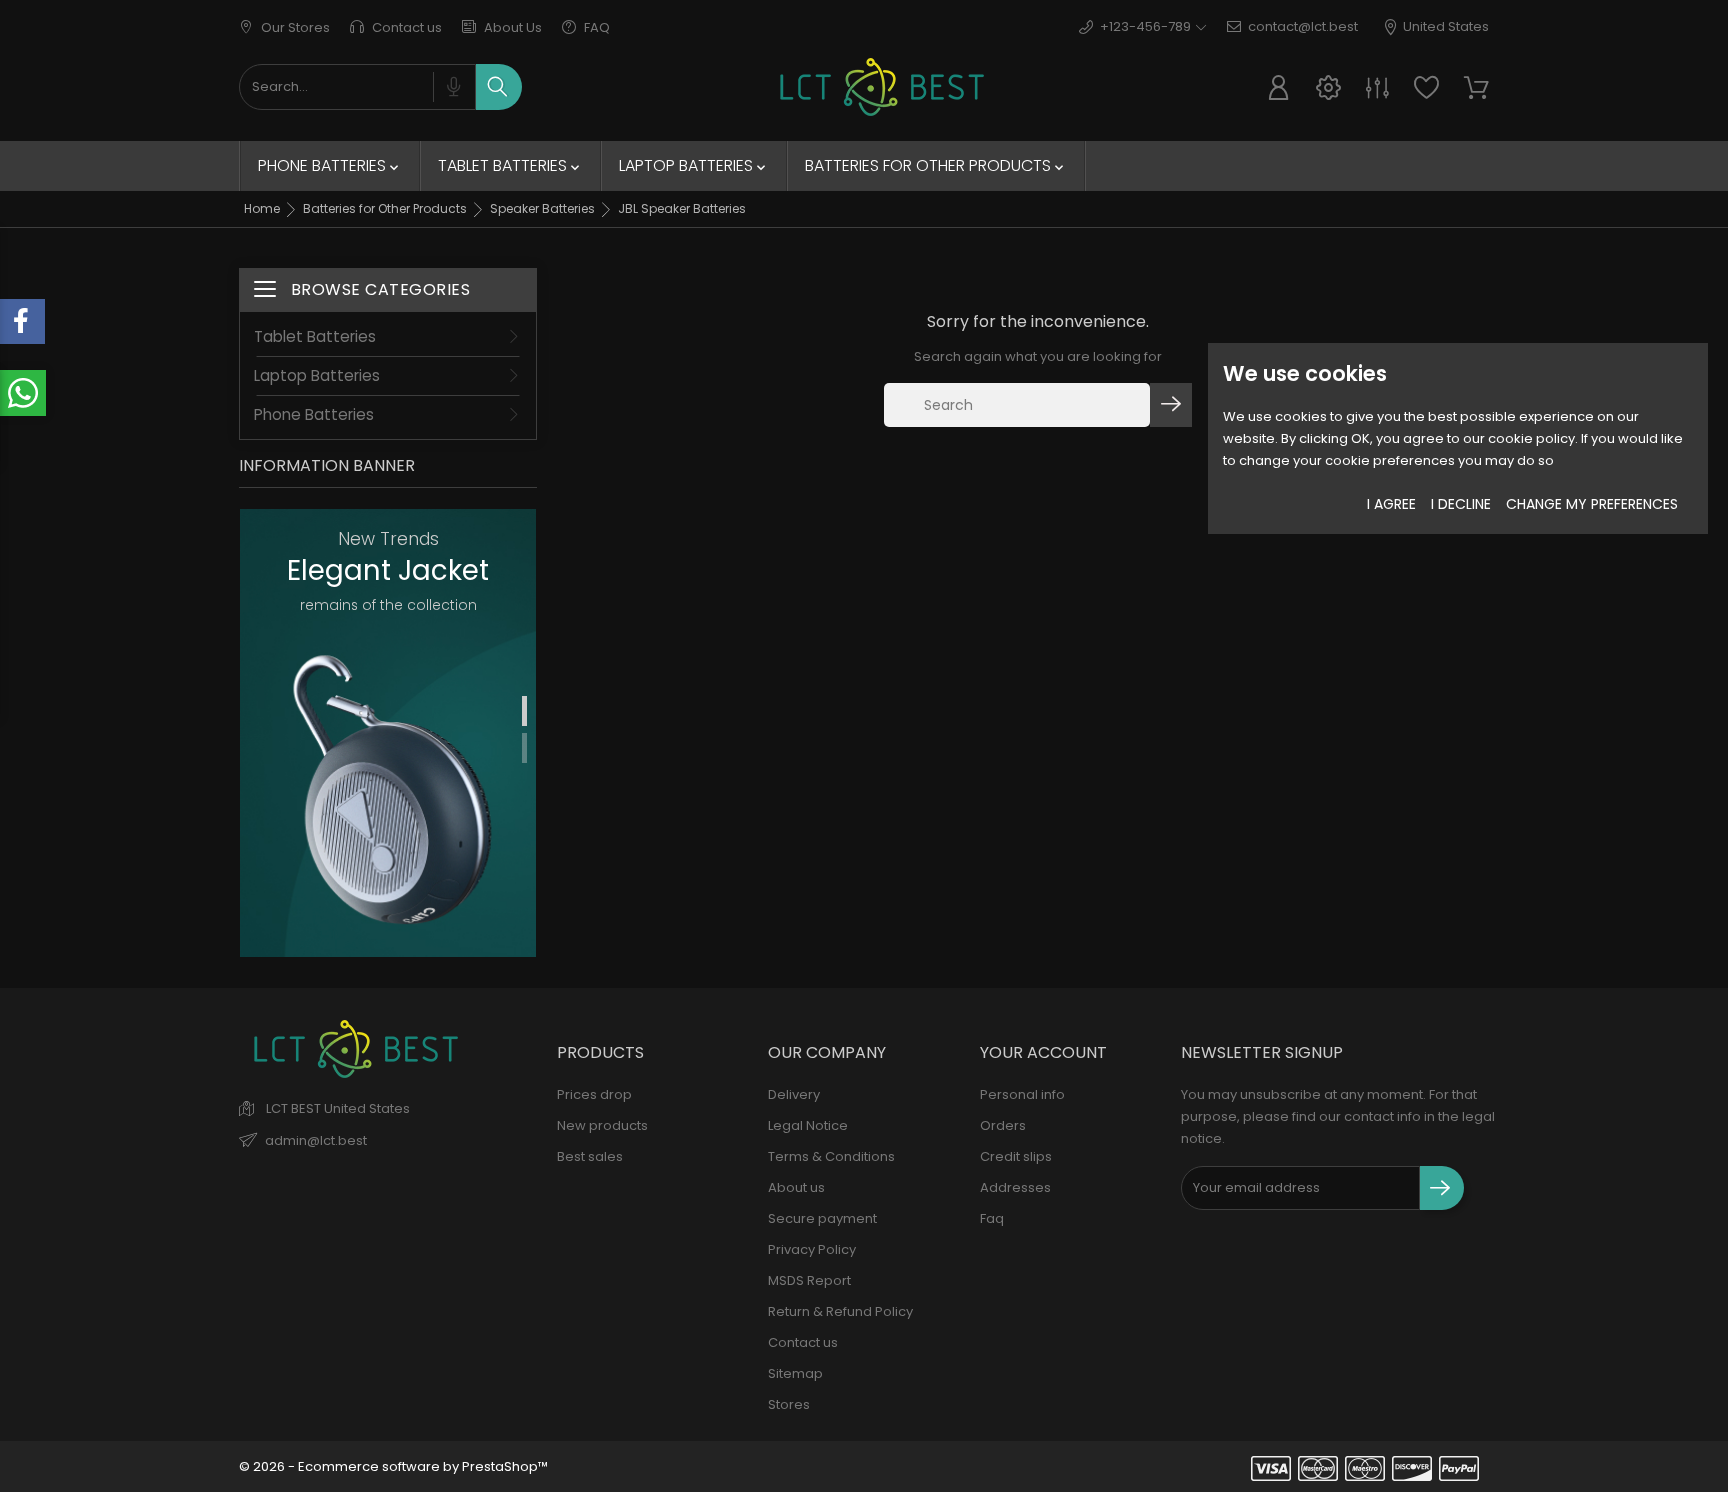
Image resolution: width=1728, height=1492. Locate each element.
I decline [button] (1461, 504)
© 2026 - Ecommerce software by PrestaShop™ (393, 1466)
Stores (789, 1404)
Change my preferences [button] (1592, 504)
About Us (511, 27)
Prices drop (594, 1094)
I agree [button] (1391, 504)
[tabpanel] (388, 733)
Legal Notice (808, 1125)
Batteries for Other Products (936, 165)
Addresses (1015, 1187)
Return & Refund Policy (840, 1311)
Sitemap (795, 1373)
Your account (1043, 1052)
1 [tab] (524, 711)
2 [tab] (524, 748)
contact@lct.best (1303, 26)
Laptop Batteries (694, 165)
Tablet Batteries (510, 165)
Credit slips (1016, 1156)
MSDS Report (809, 1280)
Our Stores (294, 27)
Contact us (405, 27)
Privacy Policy (812, 1249)
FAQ (595, 27)
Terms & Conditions (831, 1156)
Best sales (590, 1156)
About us (796, 1187)
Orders (1003, 1125)
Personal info (1022, 1094)
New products (602, 1125)
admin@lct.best (316, 1140)
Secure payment (822, 1218)
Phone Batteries (330, 165)
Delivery (794, 1094)
